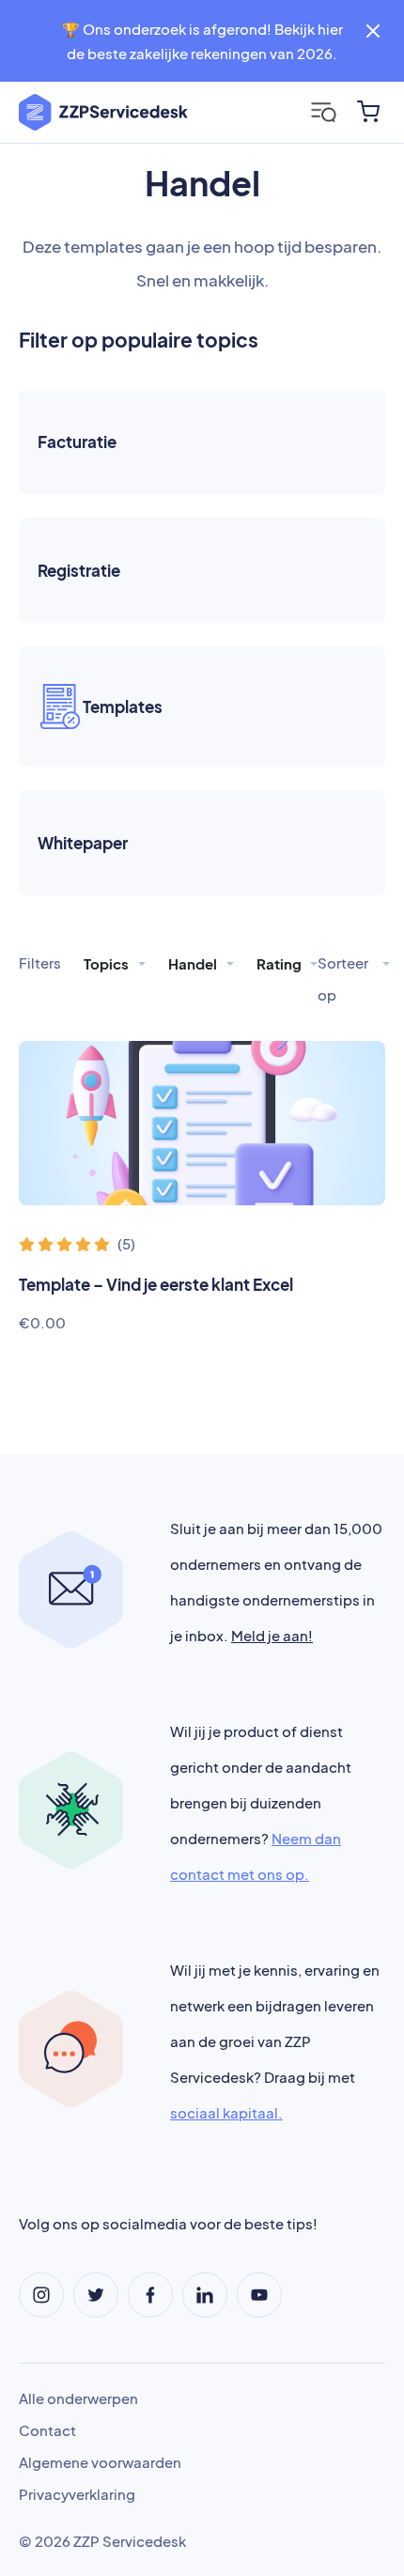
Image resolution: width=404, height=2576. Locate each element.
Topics (108, 963)
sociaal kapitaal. (226, 2112)
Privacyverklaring (77, 2494)
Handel (194, 963)
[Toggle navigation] (324, 112)
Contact (47, 2430)
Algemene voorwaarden (100, 2462)
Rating (280, 963)
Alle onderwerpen (78, 2398)
